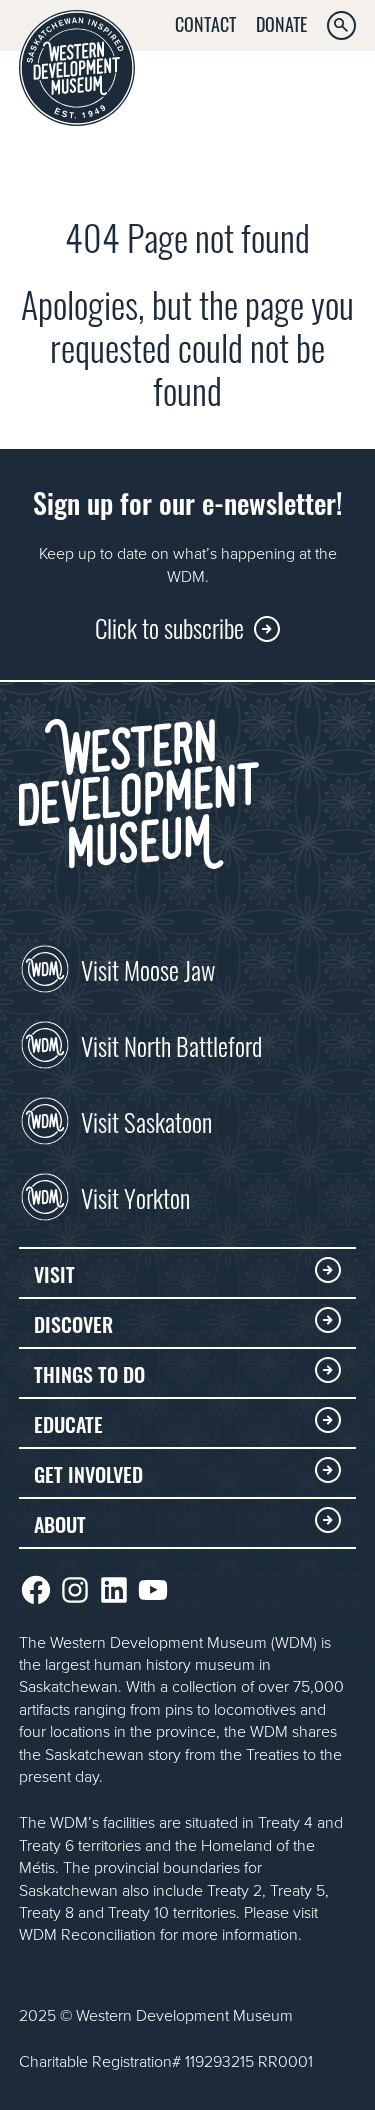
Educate (68, 1423)
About (60, 1523)
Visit (54, 1273)
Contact (205, 23)
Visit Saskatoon (146, 1120)
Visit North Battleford (171, 1044)
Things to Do (89, 1373)
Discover (73, 1323)
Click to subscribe (169, 626)
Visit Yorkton (135, 1196)
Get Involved (88, 1473)
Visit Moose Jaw (148, 968)
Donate (281, 23)
